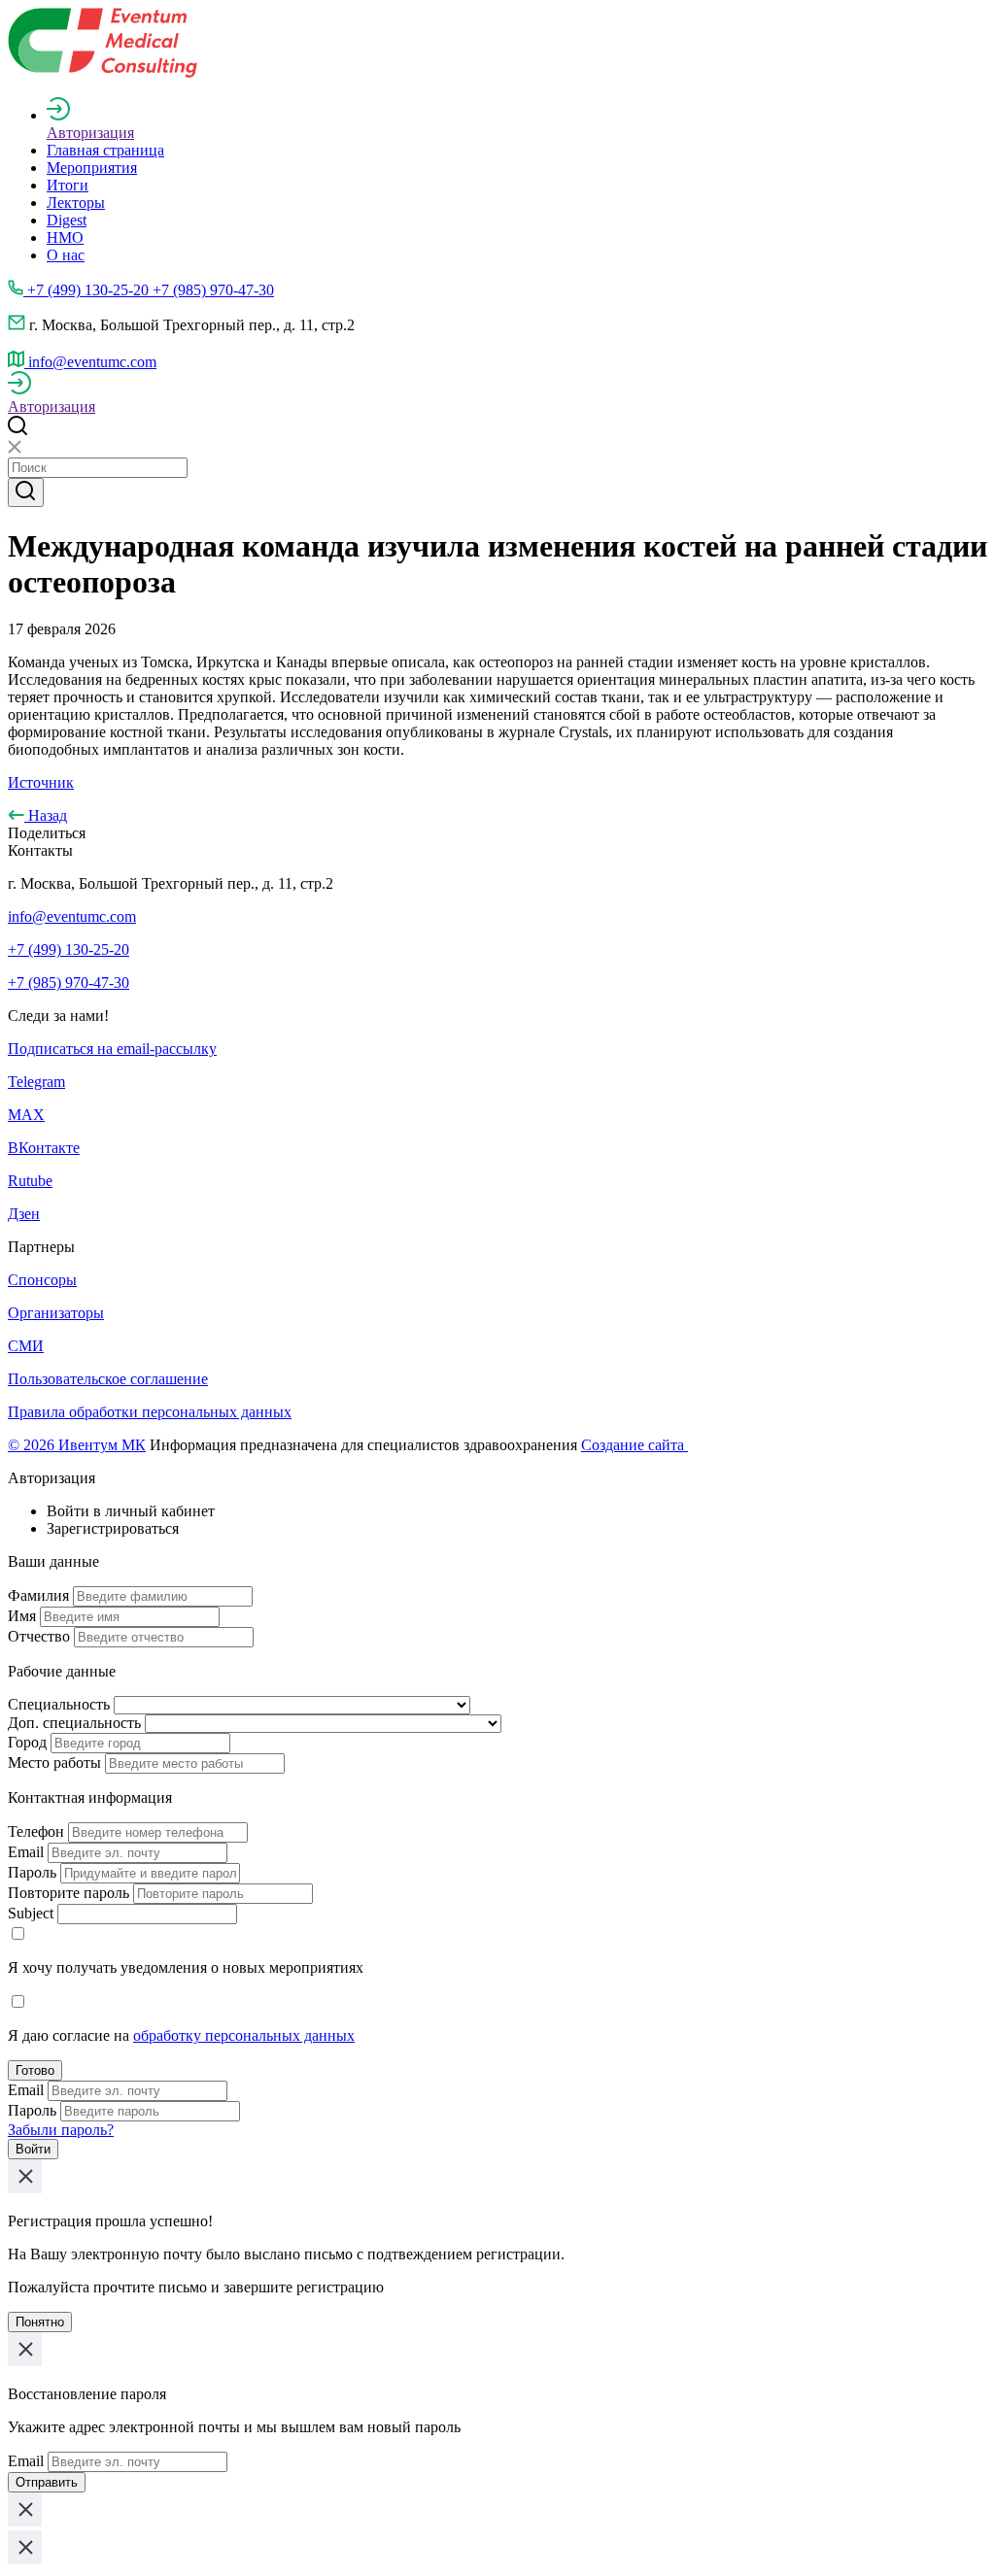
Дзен (24, 1214)
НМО (65, 237)
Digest (67, 220)
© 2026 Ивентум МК (77, 1445)
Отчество (39, 1636)
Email (26, 1852)
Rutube (30, 1181)
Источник (41, 782)
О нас (66, 255)
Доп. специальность (74, 1723)
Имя (22, 1616)
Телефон (36, 1831)
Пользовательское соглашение (108, 1379)
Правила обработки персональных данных (150, 1412)
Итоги (68, 185)
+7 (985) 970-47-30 (69, 983)
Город (27, 1742)
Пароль (32, 1872)
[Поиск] (26, 492)
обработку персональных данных (244, 2035)
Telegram (36, 1082)
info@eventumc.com (72, 916)
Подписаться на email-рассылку (112, 1049)
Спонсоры (42, 1280)
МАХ (26, 1115)
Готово (35, 2070)
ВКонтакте (44, 1148)
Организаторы (56, 1313)
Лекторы (76, 203)
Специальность (59, 1704)
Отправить (47, 2482)
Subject (31, 1913)
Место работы (54, 1763)
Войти (33, 2149)
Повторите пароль (69, 1893)
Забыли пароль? (61, 2130)
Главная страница (105, 150)
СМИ (26, 1346)
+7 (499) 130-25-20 (69, 949)
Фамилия (38, 1595)
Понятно (40, 2322)
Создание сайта (635, 1445)
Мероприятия (92, 168)
